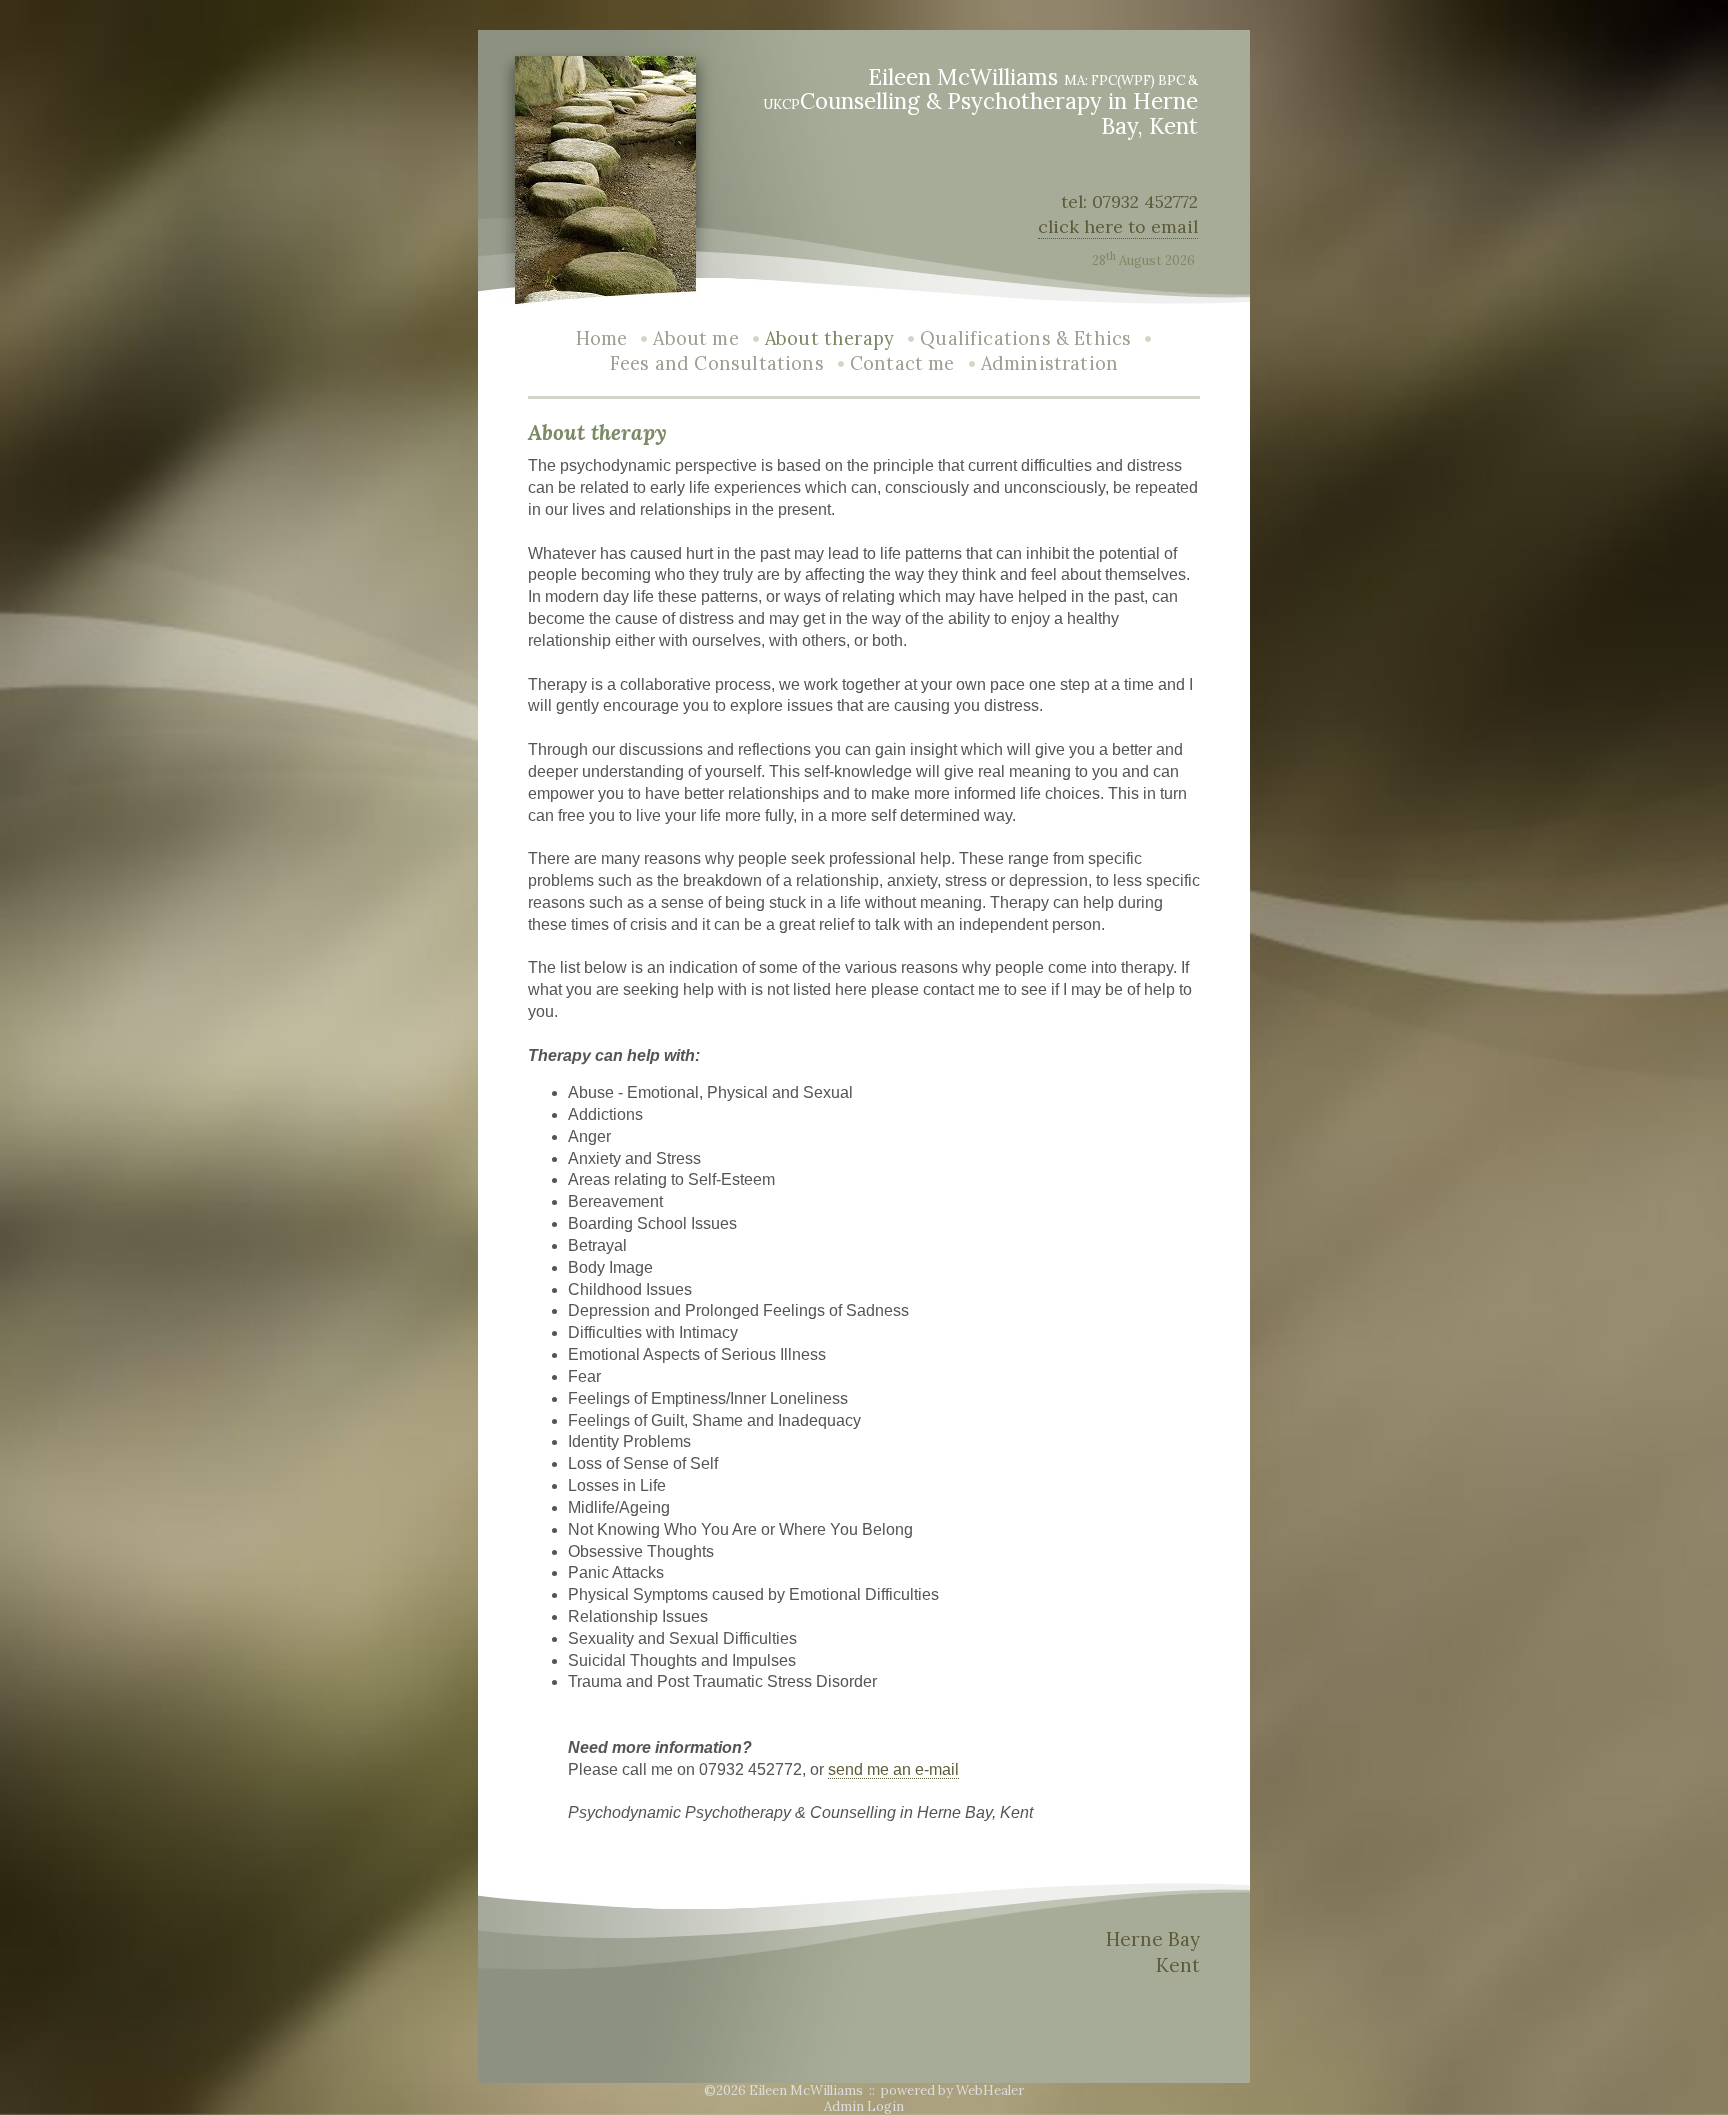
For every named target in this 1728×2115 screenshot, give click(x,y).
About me (695, 338)
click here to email (1118, 226)
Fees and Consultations (717, 363)
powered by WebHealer (952, 2090)
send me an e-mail (893, 1769)
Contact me (902, 363)
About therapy (829, 338)
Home (602, 338)
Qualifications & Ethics (1025, 338)
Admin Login (864, 2106)
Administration (1050, 363)
